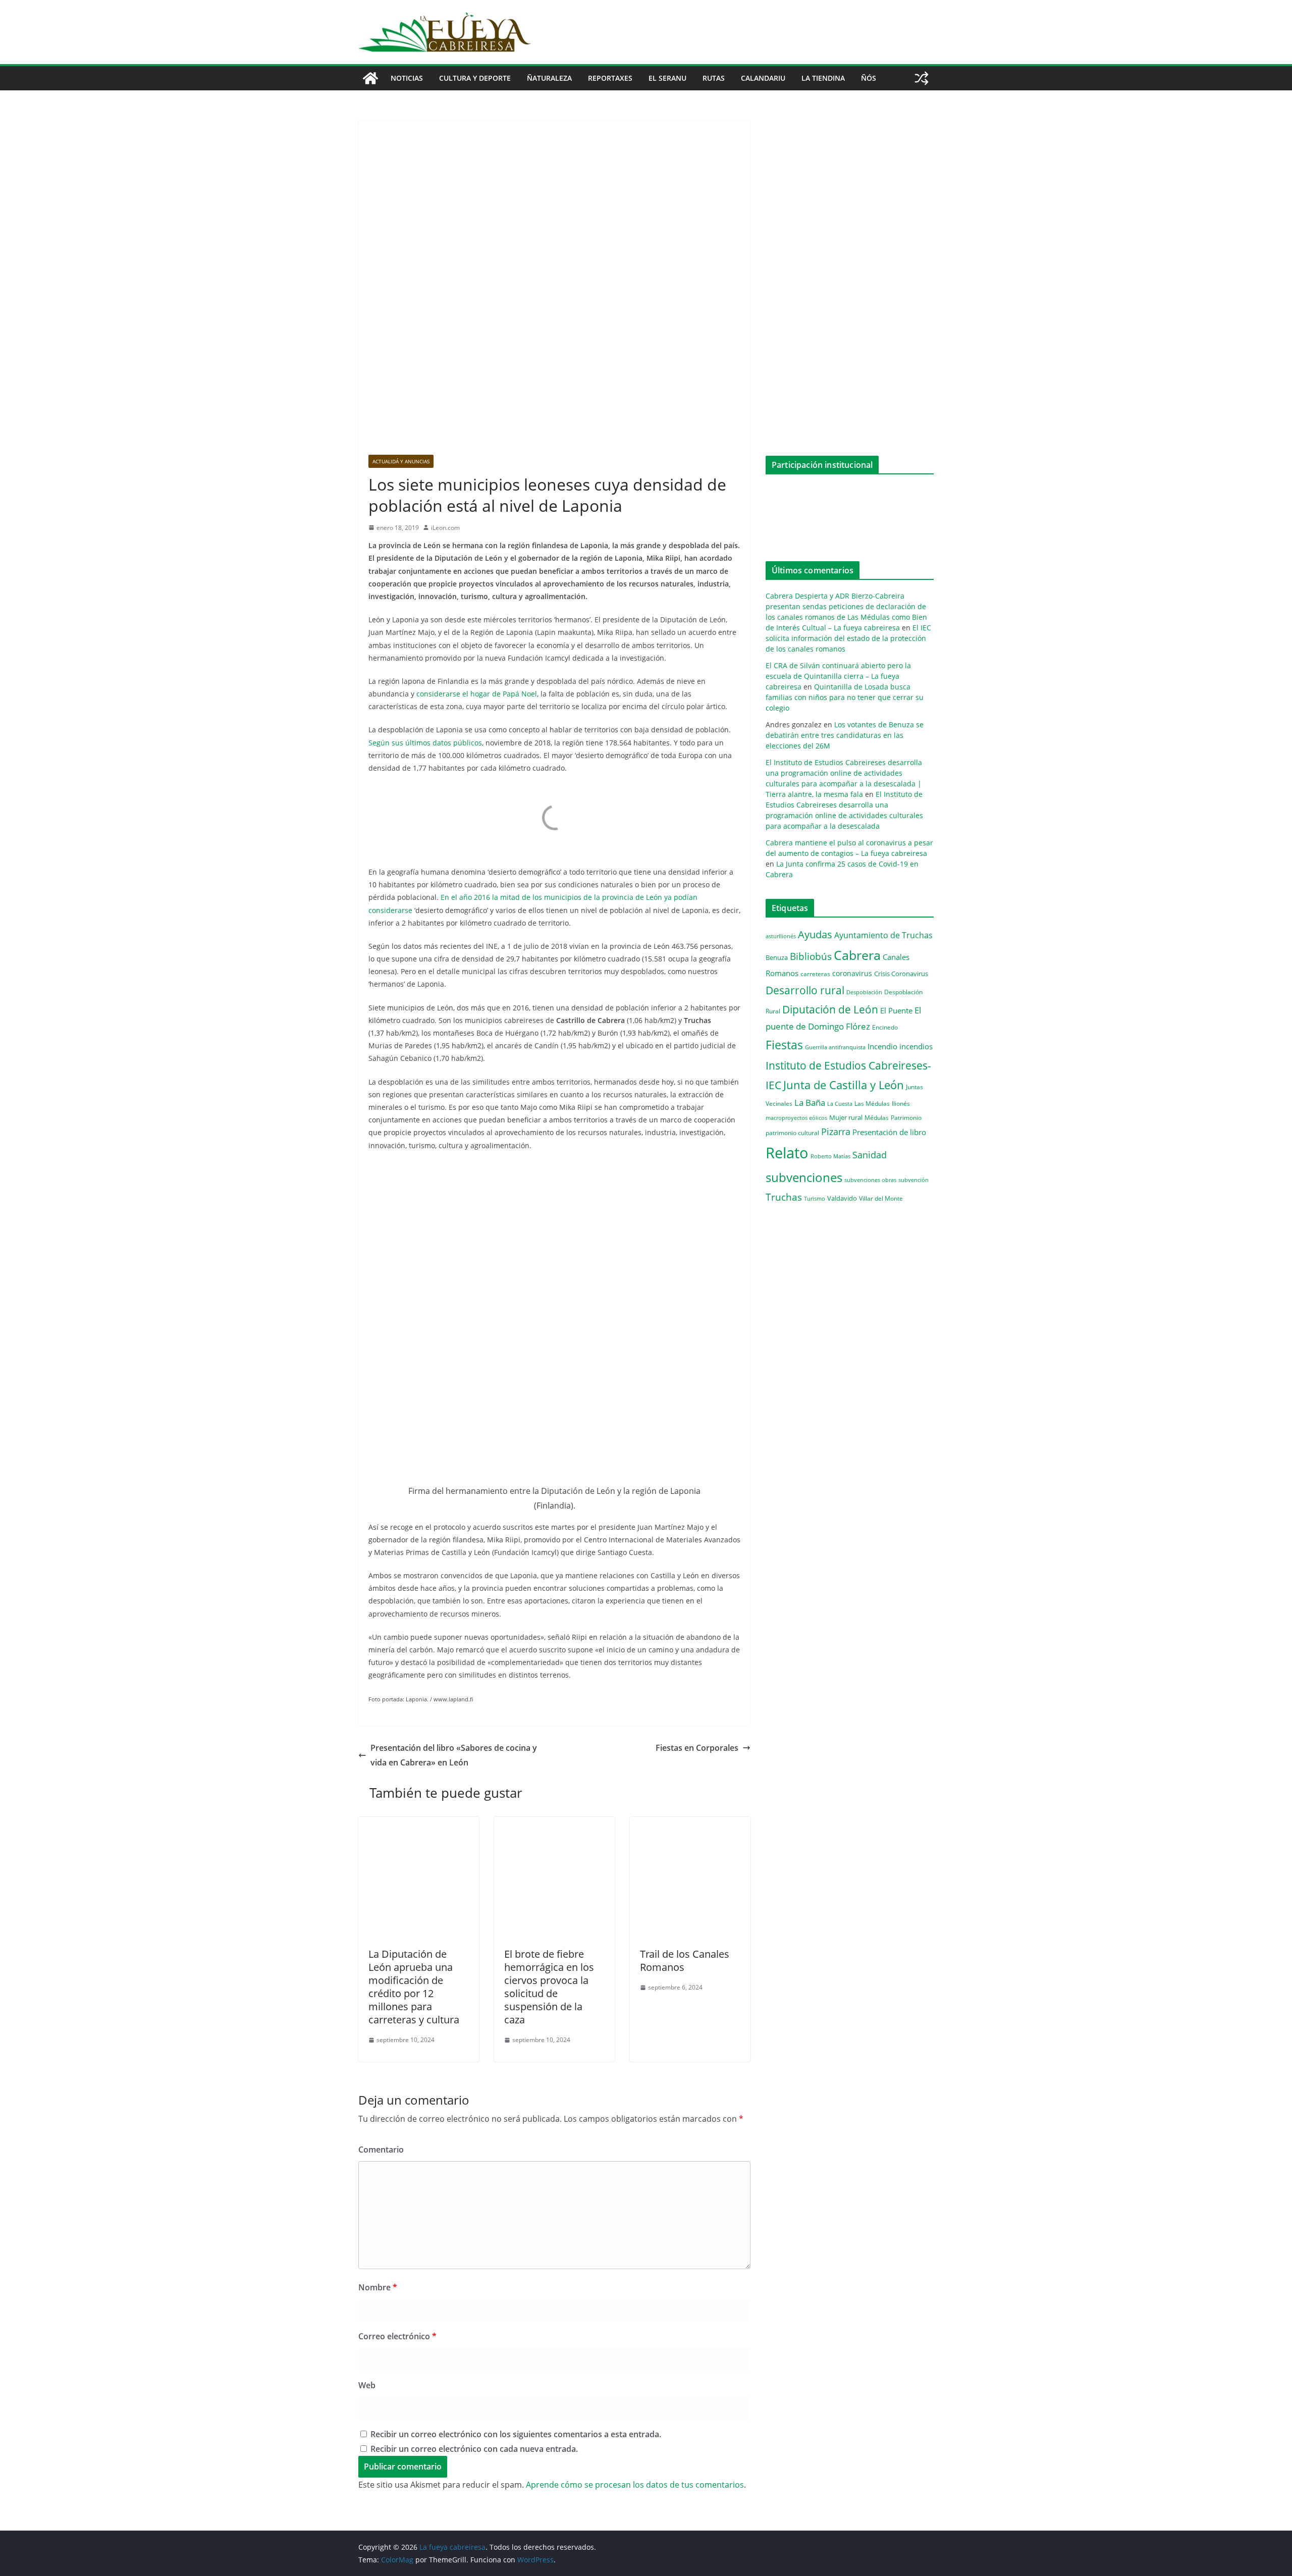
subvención (913, 1180)
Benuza (777, 957)
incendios (916, 1046)
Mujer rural (846, 1117)
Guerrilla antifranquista (835, 1047)
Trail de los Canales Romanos (685, 1961)
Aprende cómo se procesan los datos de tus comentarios (635, 2485)
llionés (901, 1104)
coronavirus (852, 973)
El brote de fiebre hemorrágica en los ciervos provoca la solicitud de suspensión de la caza (549, 1987)
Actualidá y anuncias (401, 461)
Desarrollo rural (805, 990)
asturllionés (781, 936)
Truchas (784, 1197)
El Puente (896, 1010)
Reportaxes (610, 78)
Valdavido (842, 1198)
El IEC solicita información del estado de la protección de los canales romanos (848, 638)
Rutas (714, 78)
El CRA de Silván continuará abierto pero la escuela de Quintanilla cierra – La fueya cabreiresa (838, 676)
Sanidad (870, 1155)
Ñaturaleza (549, 78)
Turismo (815, 1198)
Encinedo (885, 1027)
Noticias (407, 78)
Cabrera (857, 955)
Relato (787, 1153)
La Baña (810, 1103)
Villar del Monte (881, 1198)
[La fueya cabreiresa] (370, 78)
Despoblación (864, 992)
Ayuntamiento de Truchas (883, 935)
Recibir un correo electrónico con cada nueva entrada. (474, 2449)
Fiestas (784, 1045)
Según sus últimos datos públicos (425, 743)
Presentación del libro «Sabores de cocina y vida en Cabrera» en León (454, 1755)
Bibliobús (811, 956)
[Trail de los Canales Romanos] (690, 1824)
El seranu (667, 78)
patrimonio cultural (792, 1133)
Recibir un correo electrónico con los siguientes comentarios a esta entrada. (516, 2434)
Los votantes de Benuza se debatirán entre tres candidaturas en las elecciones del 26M (845, 735)
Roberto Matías (830, 1156)
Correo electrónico (397, 2336)
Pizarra (836, 1132)
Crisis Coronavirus (901, 974)
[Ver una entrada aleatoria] (922, 78)
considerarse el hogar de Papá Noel (477, 694)
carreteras (815, 974)
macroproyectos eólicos (796, 1118)
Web (367, 2385)
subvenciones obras (870, 1180)
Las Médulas (872, 1103)
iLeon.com (445, 528)
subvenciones (804, 1177)
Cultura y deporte (475, 78)
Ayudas (815, 934)
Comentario (381, 2150)
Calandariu (763, 78)
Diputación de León (830, 1009)
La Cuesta (840, 1104)
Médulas (877, 1118)
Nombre (378, 2287)
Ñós (869, 78)
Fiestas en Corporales (697, 1748)
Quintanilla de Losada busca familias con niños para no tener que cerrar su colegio (845, 697)
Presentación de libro (889, 1132)
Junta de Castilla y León (844, 1085)
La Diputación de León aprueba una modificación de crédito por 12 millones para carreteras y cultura (414, 1987)
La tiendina (823, 78)
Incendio (882, 1046)
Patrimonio (906, 1117)
